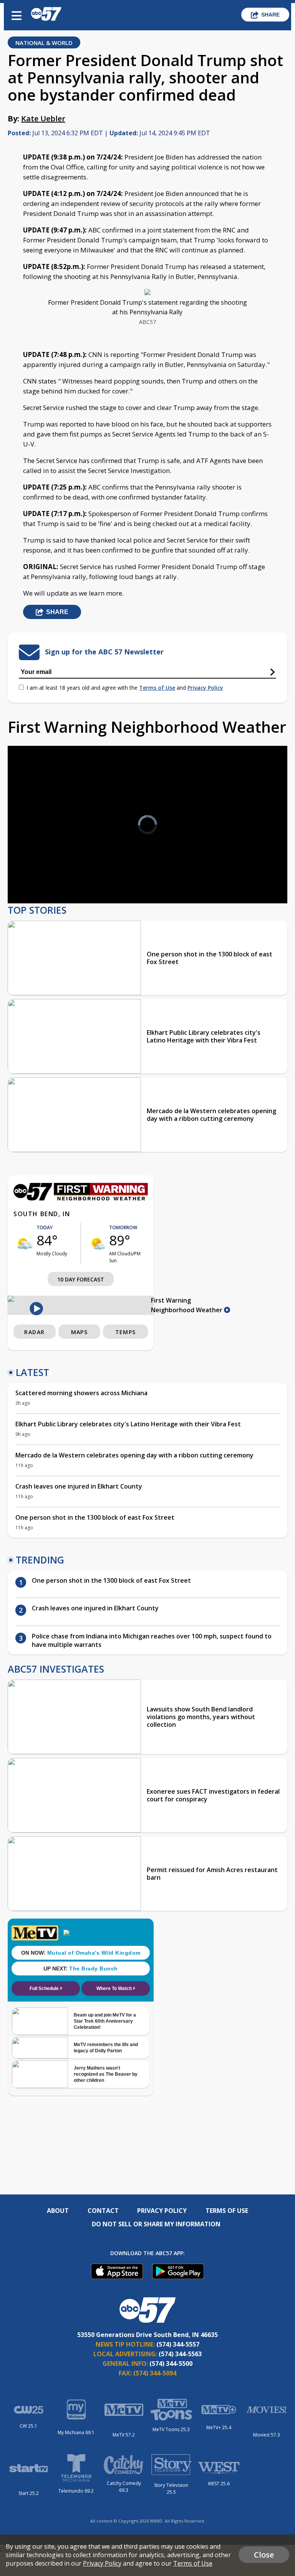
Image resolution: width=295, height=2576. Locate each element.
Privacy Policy (205, 688)
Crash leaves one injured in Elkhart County (79, 1486)
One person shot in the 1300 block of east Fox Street (210, 958)
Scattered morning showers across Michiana (81, 1393)
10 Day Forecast (81, 1279)
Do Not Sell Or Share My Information (156, 2224)
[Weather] (81, 1198)
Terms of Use (157, 688)
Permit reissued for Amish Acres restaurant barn (212, 1874)
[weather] (25, 1243)
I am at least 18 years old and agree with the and (125, 688)
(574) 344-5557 (178, 2344)
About (58, 2211)
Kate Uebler (43, 119)
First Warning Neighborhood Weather (187, 1305)
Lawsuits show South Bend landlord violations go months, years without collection (201, 1717)
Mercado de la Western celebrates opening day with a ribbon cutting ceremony (211, 1115)
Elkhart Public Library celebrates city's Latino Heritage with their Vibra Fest (204, 1036)
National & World (44, 43)
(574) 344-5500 (171, 2364)
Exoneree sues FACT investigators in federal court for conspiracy (213, 1795)
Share (270, 15)
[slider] (45, 877)
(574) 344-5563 (180, 2354)
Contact (103, 2211)
